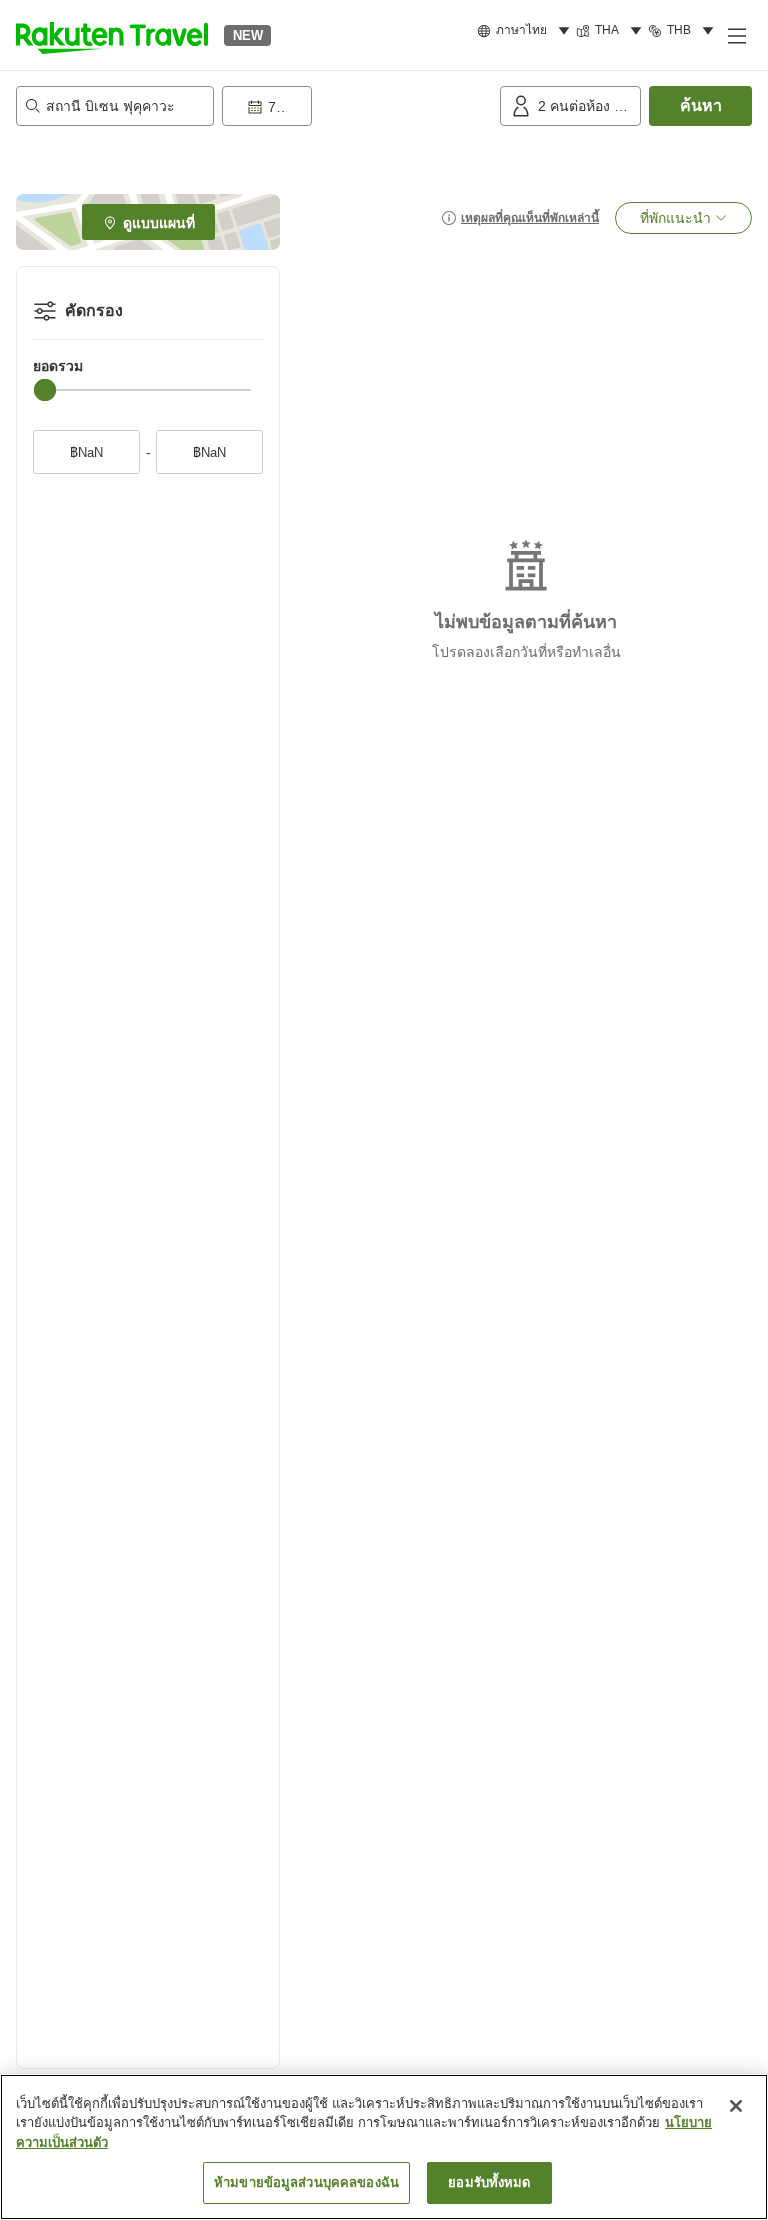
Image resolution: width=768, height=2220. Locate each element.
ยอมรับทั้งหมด (489, 2182)
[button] (112, 35)
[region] (384, 2147)
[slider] (45, 390)
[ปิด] (736, 2106)
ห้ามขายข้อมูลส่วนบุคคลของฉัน (306, 2182)
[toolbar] (357, 106)
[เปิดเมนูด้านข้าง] (736, 35)
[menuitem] (526, 31)
